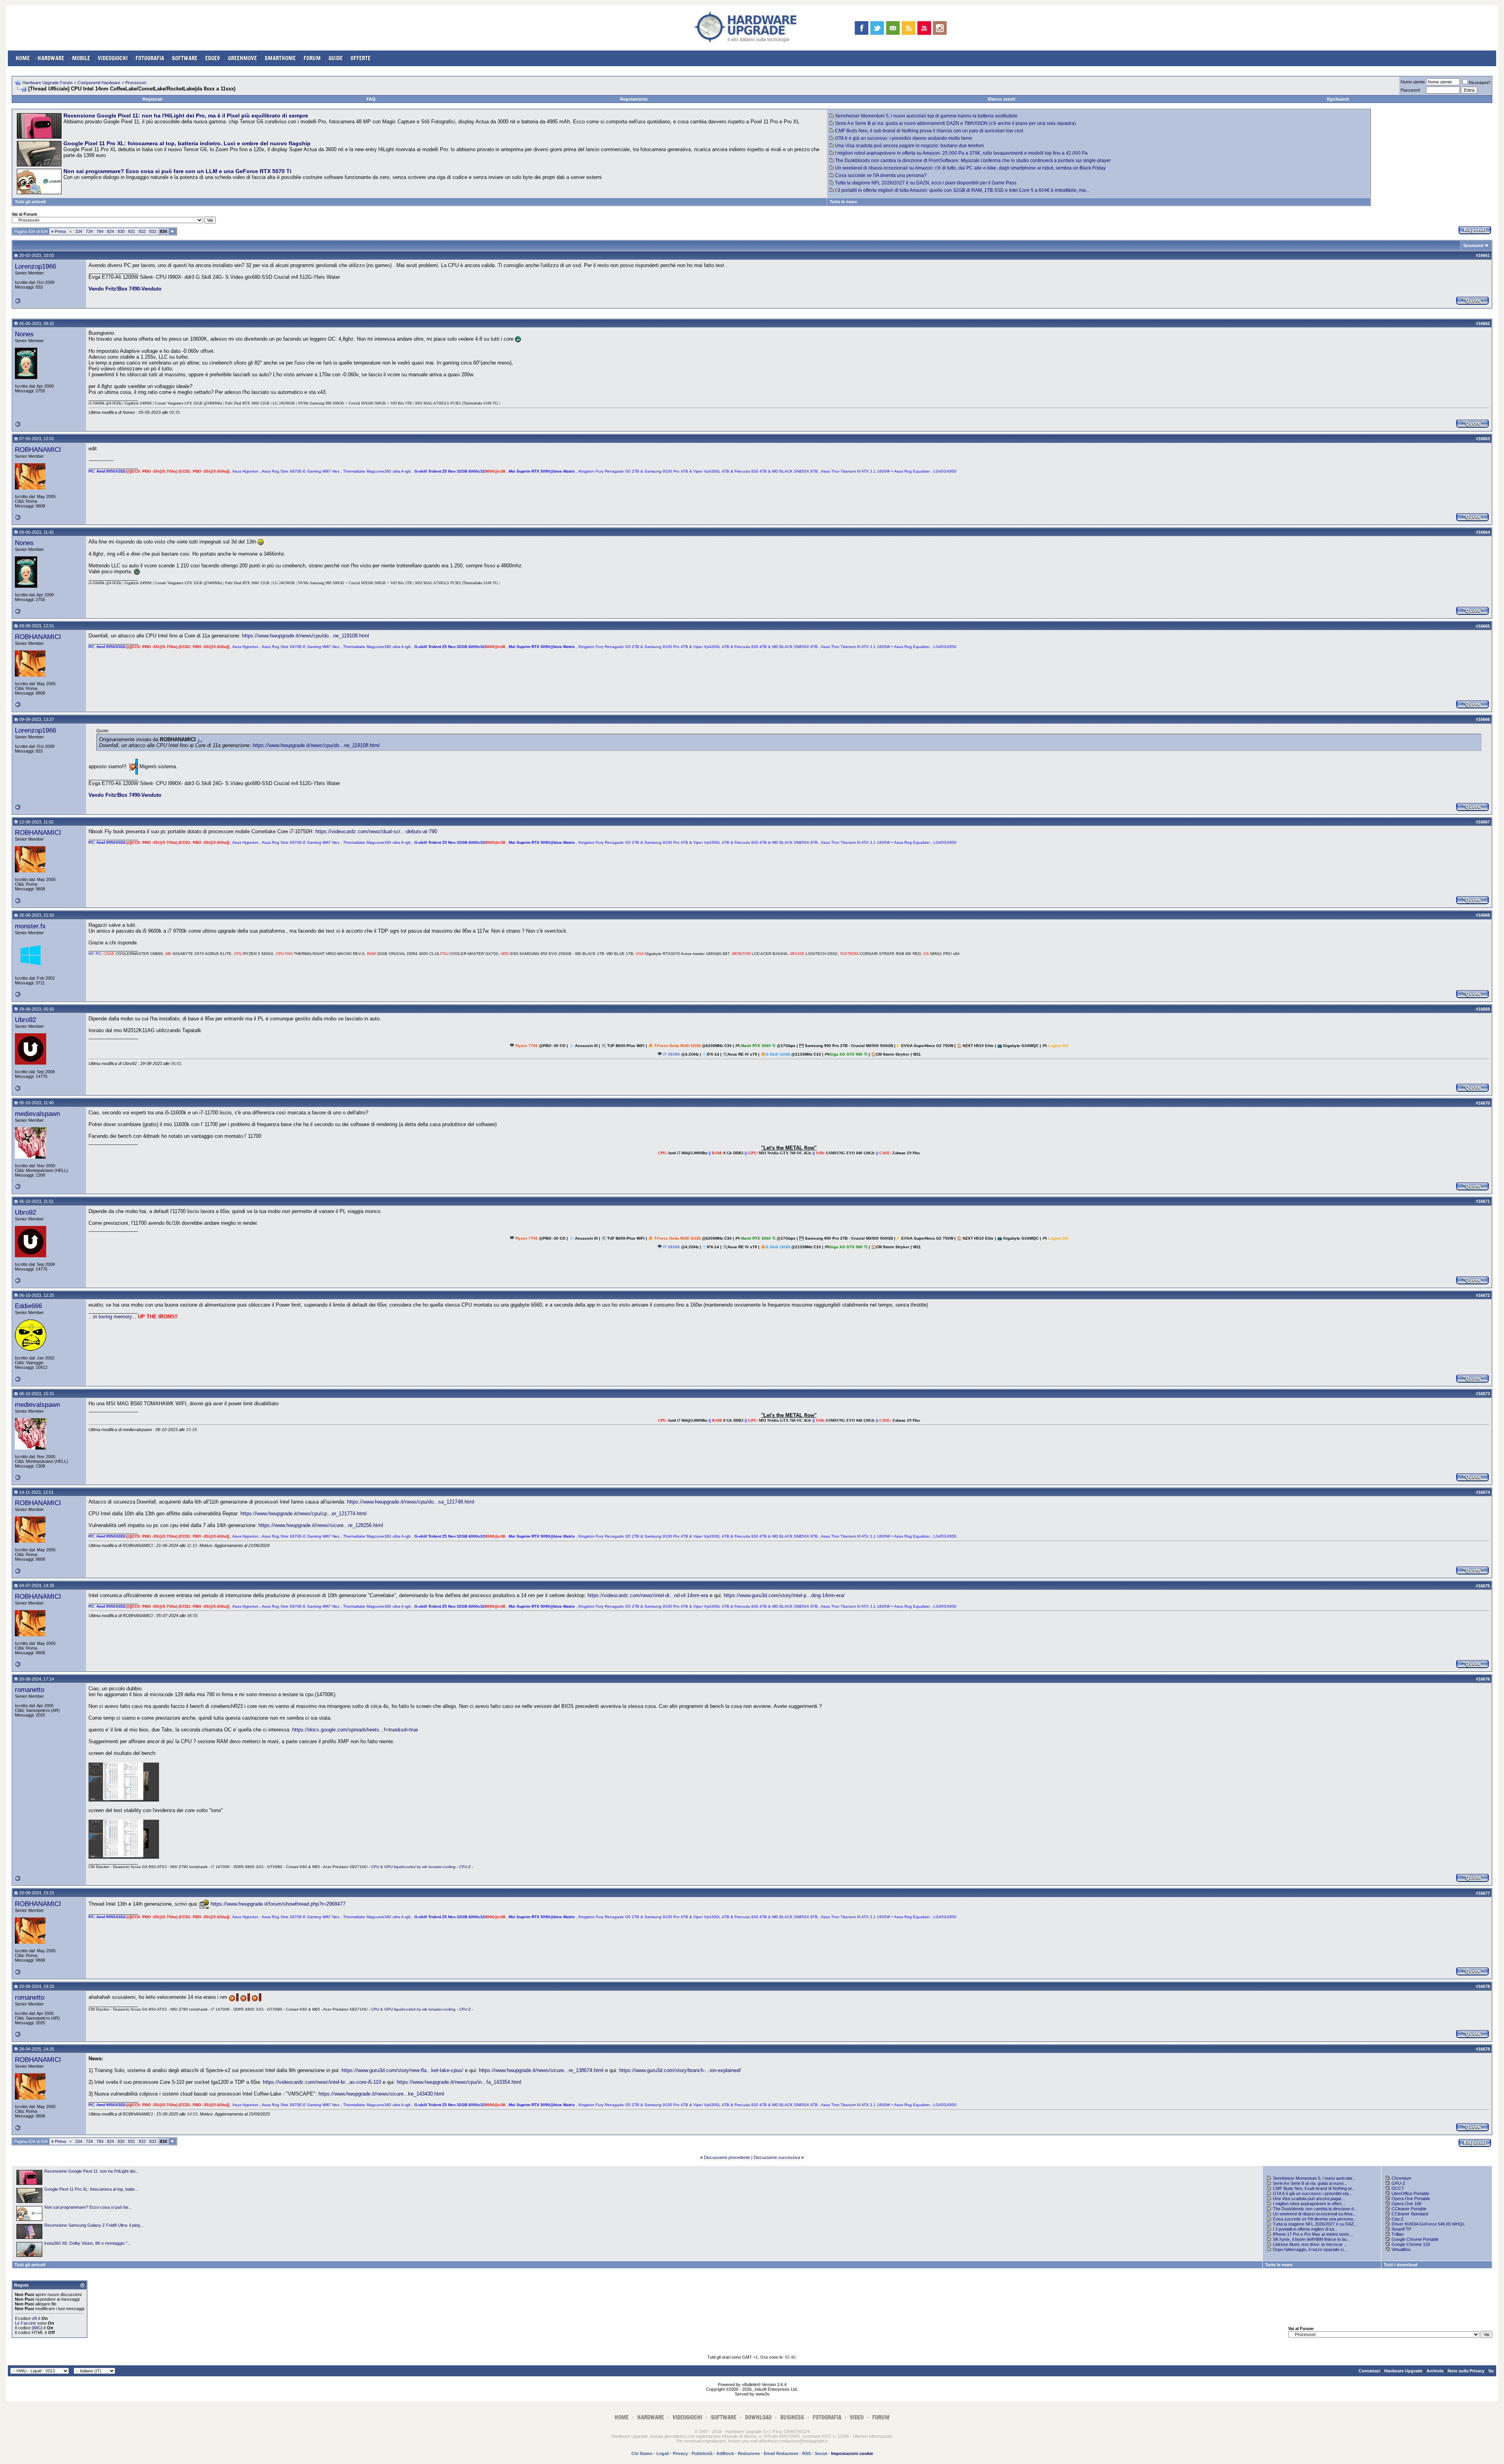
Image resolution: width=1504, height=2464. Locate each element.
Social (821, 2453)
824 (110, 231)
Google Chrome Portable (1415, 2239)
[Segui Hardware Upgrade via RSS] (908, 28)
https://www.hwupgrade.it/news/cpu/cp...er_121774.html (304, 1514)
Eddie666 (28, 1306)
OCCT (1398, 2188)
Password (1410, 90)
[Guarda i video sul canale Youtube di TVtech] (924, 28)
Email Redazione (781, 2453)
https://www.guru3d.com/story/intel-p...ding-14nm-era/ (784, 1595)
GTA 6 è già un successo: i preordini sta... (1312, 2193)
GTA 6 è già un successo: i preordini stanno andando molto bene (904, 138)
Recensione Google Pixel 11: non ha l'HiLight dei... (91, 2171)
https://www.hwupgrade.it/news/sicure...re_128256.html (321, 1525)
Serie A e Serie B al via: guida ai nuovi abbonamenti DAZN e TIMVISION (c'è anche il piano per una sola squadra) (955, 123)
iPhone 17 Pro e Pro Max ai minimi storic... (1313, 2234)
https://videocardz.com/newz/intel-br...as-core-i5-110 (322, 2082)
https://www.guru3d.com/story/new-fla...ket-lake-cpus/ (402, 2070)
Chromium (1401, 2178)
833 (153, 231)
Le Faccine (25, 2323)
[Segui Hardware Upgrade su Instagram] (940, 28)
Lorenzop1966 (35, 266)
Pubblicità (702, 2453)
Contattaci (1369, 2371)
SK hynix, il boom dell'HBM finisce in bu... (1311, 2239)
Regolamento (634, 99)
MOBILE (81, 58)
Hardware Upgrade (1403, 2371)
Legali (663, 2453)
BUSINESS (792, 2417)
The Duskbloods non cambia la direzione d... (1315, 2209)
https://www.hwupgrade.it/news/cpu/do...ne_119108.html (305, 636)
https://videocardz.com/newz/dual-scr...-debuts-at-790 (376, 831)
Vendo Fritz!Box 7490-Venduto (125, 289)
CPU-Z (465, 1867)
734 (89, 231)
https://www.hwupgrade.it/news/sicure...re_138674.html (541, 2070)
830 (121, 231)
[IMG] (37, 2328)
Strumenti (1473, 245)
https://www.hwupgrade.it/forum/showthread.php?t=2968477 (278, 1904)
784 (100, 231)
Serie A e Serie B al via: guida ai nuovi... (1310, 2183)
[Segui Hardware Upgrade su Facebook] (861, 28)
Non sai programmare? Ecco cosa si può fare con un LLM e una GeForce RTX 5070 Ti (177, 171)
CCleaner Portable (1409, 2209)
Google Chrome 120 (1411, 2244)
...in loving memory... (112, 1317)
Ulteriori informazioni (872, 2436)
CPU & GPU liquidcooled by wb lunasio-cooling (413, 1867)
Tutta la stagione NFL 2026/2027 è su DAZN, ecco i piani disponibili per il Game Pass (926, 183)
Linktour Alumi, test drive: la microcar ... (1310, 2244)
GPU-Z (1398, 2183)
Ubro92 (25, 1020)
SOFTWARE (185, 58)
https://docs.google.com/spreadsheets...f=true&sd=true (355, 1730)
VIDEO (857, 2417)
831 (132, 231)
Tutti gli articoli (30, 202)
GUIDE (336, 58)
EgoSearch (1338, 99)
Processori (136, 83)
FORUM (312, 58)
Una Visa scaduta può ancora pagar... (1309, 2199)
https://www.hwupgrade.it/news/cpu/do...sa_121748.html (411, 1502)
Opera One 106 (1406, 2204)
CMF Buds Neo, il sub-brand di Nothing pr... (1314, 2188)
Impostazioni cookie (852, 2453)
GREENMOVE (242, 58)
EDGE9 (213, 58)
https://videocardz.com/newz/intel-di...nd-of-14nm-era (648, 1595)
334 (79, 231)
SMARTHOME (280, 58)
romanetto (30, 1690)
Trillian (1398, 2234)
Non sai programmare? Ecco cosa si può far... (88, 2207)
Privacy (680, 2453)
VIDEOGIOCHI (113, 58)
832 (142, 231)
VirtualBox (1401, 2249)
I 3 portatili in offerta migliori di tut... (1305, 2229)
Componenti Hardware (99, 83)
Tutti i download (1401, 2265)
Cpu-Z (1398, 2219)
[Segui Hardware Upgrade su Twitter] (877, 28)
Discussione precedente (727, 2157)
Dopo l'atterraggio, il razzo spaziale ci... (1310, 2249)
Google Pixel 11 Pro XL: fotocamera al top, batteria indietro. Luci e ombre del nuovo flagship (187, 143)
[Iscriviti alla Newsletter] (893, 28)
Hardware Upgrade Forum (47, 83)
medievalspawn (37, 1114)
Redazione (749, 2453)
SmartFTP (1401, 2229)
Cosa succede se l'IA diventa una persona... (1315, 2219)
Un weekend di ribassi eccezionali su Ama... (1314, 2214)
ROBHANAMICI (38, 449)
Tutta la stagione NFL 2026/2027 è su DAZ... (1315, 2224)
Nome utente (1413, 82)
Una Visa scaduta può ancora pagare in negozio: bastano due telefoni (909, 146)
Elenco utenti (1001, 99)
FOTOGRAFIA (150, 58)
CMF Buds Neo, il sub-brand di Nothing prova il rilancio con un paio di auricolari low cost (929, 131)
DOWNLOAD (758, 2417)
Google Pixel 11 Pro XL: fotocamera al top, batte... (91, 2189)
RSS (806, 2453)
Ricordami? (1480, 83)
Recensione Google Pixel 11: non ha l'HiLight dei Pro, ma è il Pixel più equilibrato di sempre (186, 116)
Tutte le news (843, 202)
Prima (59, 231)
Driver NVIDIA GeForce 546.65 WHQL (1428, 2224)
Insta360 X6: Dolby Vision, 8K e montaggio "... (88, 2243)
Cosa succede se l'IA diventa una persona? (881, 175)
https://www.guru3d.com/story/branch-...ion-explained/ (680, 2070)
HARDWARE (51, 58)
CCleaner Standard (1410, 2214)
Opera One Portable (1411, 2199)
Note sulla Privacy (1466, 2371)
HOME (23, 58)
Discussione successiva (777, 2157)
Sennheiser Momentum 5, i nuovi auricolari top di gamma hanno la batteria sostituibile (926, 116)
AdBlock (725, 2453)
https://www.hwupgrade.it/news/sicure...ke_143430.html (381, 2094)
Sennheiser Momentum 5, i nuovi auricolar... (1314, 2178)
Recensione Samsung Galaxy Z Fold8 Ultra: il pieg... (94, 2225)
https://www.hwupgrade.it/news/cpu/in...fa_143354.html (459, 2082)
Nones (24, 334)
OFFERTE (361, 58)
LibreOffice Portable (1410, 2193)
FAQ (371, 99)
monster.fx (30, 926)
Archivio (1435, 2371)
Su (1491, 2371)
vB (34, 2318)
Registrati (153, 99)
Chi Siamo (642, 2453)
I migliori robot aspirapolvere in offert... (1309, 2204)
